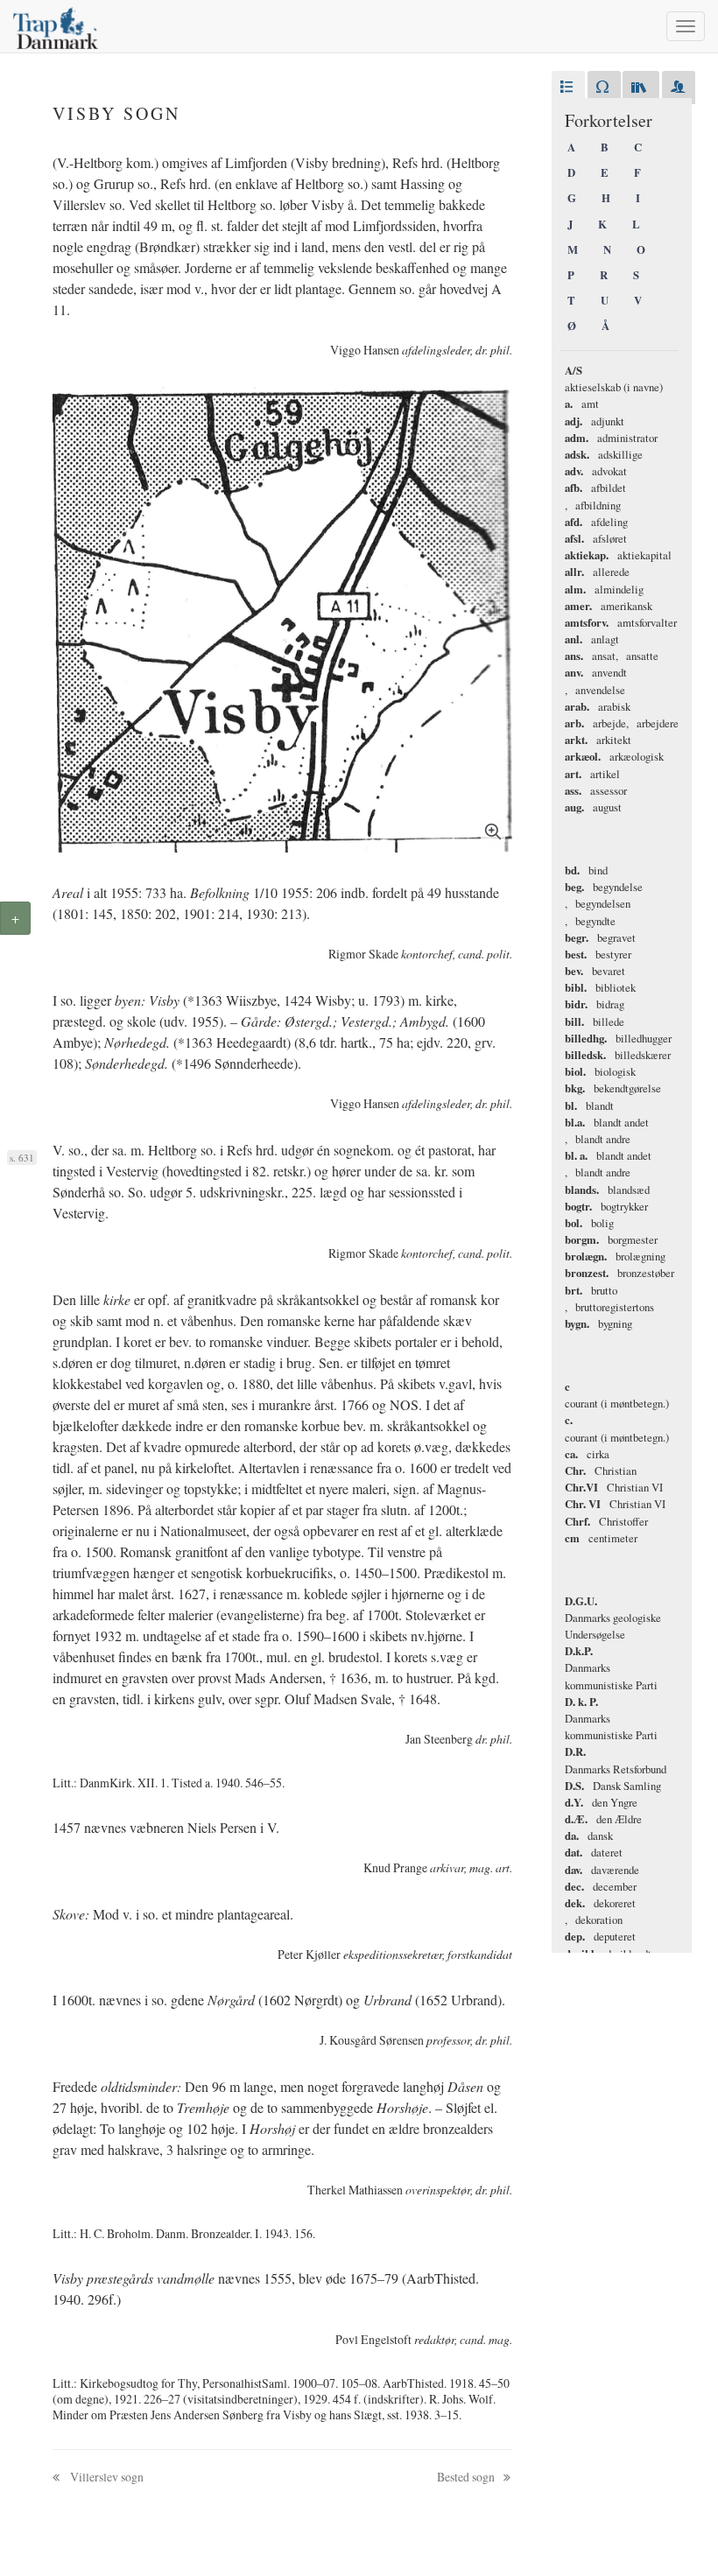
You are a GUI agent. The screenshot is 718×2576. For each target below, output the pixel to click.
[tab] (568, 88)
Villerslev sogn (106, 2477)
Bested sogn (467, 2477)
